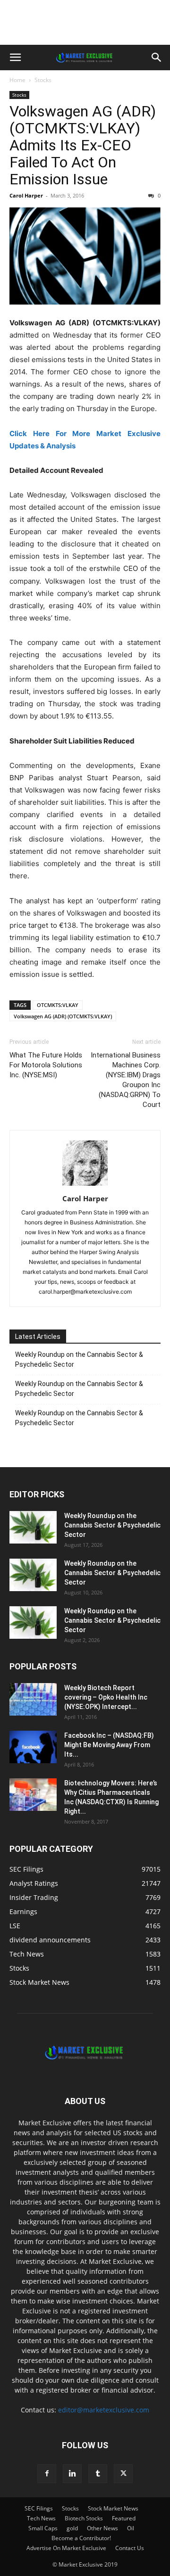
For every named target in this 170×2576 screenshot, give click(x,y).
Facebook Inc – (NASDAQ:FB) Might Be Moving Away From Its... (109, 1745)
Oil (131, 2528)
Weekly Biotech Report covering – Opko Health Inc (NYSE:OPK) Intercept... (106, 1697)
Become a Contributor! (81, 2538)
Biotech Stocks (84, 2518)
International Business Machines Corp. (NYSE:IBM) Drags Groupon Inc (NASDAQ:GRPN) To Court (126, 1080)
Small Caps (43, 2528)
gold (72, 2528)
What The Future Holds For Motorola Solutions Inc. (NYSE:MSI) (46, 1065)
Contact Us (130, 2548)
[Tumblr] (98, 2474)
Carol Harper (26, 195)
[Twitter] (123, 2474)
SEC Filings (39, 2508)
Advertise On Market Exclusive (66, 2548)
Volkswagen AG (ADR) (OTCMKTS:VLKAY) (63, 1016)
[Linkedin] (72, 2474)
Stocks (43, 80)
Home (17, 80)
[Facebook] (47, 2474)
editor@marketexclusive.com (104, 2410)
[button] (15, 58)
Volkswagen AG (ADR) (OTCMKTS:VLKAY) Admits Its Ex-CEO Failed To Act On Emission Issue (83, 145)
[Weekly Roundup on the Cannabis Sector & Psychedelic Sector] (33, 1527)
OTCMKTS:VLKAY (58, 1005)
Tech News (41, 2518)
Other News (102, 2528)
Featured (124, 2518)
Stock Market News (113, 2508)
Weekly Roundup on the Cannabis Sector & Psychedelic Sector (79, 1359)
